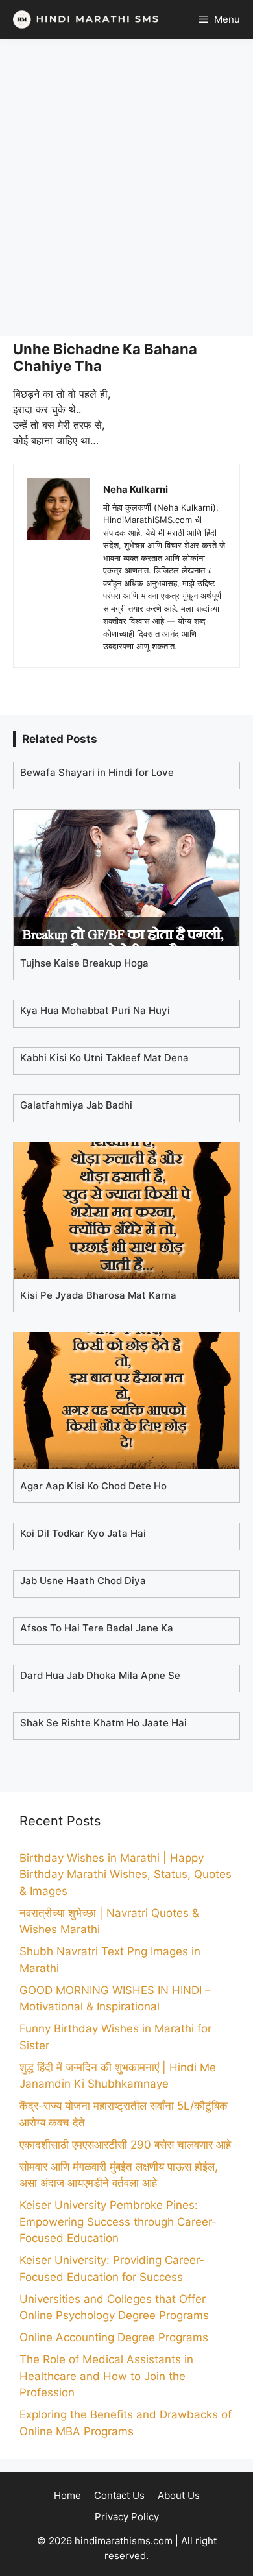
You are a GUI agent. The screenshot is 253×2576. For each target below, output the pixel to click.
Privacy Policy (127, 2517)
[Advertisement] (126, 187)
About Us (179, 2495)
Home (67, 2495)
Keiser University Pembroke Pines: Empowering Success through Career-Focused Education (118, 2221)
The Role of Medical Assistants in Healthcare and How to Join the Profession (106, 2376)
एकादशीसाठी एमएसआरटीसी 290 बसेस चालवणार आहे (125, 2145)
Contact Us (119, 2495)
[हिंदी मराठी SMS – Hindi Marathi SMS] (83, 19)
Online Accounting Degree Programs (114, 2337)
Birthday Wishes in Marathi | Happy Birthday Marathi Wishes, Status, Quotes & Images (126, 1874)
